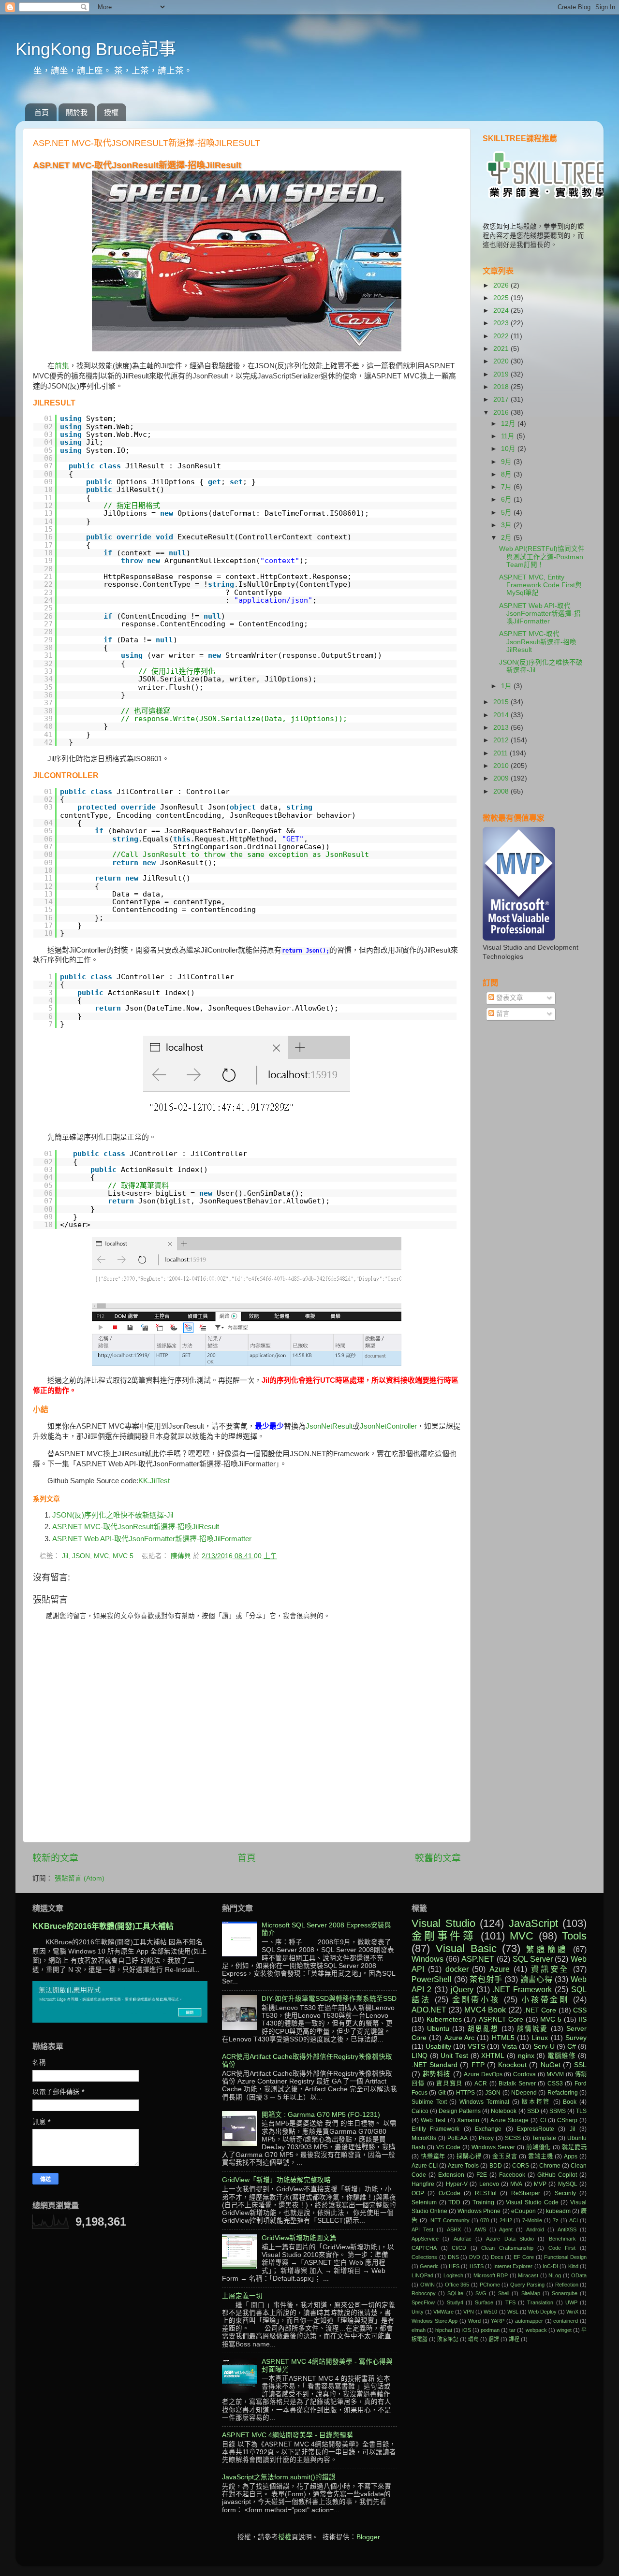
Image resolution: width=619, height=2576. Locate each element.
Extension (451, 2175)
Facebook (512, 2175)
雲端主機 (540, 2156)
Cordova (524, 2074)
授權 (111, 112)
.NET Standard (435, 2065)
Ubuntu (438, 2029)
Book (570, 2102)
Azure (500, 1969)
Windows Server (493, 2147)
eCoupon (523, 2211)
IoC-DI (550, 2266)
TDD (454, 2202)
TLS (581, 2111)
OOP (418, 2193)
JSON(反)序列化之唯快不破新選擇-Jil (113, 1515)
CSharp (567, 2120)
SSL (580, 2065)
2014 (502, 715)
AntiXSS (567, 2229)
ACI (574, 2220)
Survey (576, 2038)
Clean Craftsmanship (507, 2248)
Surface (484, 2302)
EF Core (524, 2257)
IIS (582, 2019)
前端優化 (539, 2147)
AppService (425, 2239)
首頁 (42, 112)
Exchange (488, 2129)
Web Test (433, 2120)
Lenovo (489, 2184)
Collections (424, 2257)
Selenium (424, 2202)
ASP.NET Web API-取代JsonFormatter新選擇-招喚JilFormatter (152, 1539)
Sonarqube (565, 2293)
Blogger (368, 2537)
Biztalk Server (517, 2084)
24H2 (506, 2220)
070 (485, 2220)
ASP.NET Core (501, 2019)
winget (564, 2330)
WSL (513, 2312)
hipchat (444, 2330)
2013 (502, 728)
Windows (427, 1959)
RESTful (486, 2193)
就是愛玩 (574, 2147)
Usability (438, 2047)
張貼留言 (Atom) (80, 1878)
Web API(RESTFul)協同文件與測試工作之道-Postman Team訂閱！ (542, 557)
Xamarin (468, 2120)
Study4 (455, 2302)
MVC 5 (123, 1556)
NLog (555, 2275)
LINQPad (422, 2275)
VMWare (443, 2312)
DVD (475, 2257)
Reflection (567, 2285)
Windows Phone (479, 2211)
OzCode (450, 2193)
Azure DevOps (483, 2074)
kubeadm (558, 2211)
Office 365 (457, 2285)
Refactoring (563, 2093)
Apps (571, 2156)
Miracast (528, 2275)
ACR (481, 2084)
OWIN (427, 2285)
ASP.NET (478, 1959)
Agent (506, 2229)
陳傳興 (182, 1556)
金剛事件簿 (443, 1936)
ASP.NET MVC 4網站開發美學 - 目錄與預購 (287, 2435)
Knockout (512, 2065)
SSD (533, 2111)
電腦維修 (562, 2056)
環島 (473, 2339)
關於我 (77, 112)
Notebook (504, 2111)
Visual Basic (466, 1948)
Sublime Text (429, 2102)
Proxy (486, 2138)
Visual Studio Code (532, 2202)
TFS (510, 2302)
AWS (480, 2229)
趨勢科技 (437, 2074)
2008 (502, 791)
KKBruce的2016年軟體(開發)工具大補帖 (103, 1926)
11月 (509, 436)
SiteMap (531, 2293)
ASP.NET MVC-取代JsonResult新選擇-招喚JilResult (136, 1527)
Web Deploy (542, 2312)
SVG (481, 2293)
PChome (490, 2285)
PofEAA (457, 2138)
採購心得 (469, 2156)
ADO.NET (429, 2010)
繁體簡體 (547, 1949)
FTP (478, 2065)
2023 (502, 323)
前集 (62, 366)
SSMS (558, 2111)
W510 (490, 2312)
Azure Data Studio (510, 2239)
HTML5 (503, 2038)
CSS (580, 2010)
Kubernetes (444, 2019)
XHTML (493, 2056)
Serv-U (544, 2047)
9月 (507, 462)
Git (442, 2093)
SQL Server (533, 1959)
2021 (502, 349)
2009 (502, 778)
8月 (507, 474)
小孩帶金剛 (545, 1999)
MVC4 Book (485, 2010)
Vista (509, 2047)
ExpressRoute (536, 2129)
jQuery (462, 1989)
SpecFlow (423, 2302)
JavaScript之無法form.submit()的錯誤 (279, 2477)
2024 (502, 311)
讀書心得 (537, 1979)
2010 (502, 766)
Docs (497, 2257)
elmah (419, 2330)
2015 (502, 702)
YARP (498, 2321)
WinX (572, 2312)
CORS (521, 2166)
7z (556, 2220)
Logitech (453, 2275)
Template (544, 2138)
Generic (429, 2266)
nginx (526, 2056)
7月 (507, 487)
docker (457, 1969)
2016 (502, 412)
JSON (81, 1556)
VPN (469, 2312)
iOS (467, 2330)
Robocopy (424, 2293)
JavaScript (533, 1923)
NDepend (524, 2093)
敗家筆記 (448, 2339)
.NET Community (449, 2220)
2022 (502, 336)
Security (565, 2193)
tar (512, 2330)
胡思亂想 (483, 2029)
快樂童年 (433, 2156)
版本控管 (536, 2102)
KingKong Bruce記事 (96, 49)
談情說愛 (532, 2029)
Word (474, 2321)
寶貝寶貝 (449, 2084)
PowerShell (432, 1979)
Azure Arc (459, 2038)
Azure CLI (425, 2166)
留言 (502, 1014)
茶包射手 (486, 1979)
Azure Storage (509, 2120)
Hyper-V (457, 2184)
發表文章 (509, 998)
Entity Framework (435, 2129)
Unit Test (454, 2056)
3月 (507, 525)
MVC (101, 1556)
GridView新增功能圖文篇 (299, 2238)
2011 (501, 753)
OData (579, 2275)
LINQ (420, 2056)
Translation (540, 2302)
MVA (516, 2184)
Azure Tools (463, 2166)
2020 (502, 361)
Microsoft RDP (491, 2275)
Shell (504, 2293)
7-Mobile (532, 2220)
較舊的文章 (438, 1858)
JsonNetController (388, 1426)
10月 (509, 449)
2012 (502, 740)
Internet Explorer (513, 2266)
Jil (65, 1556)
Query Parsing (528, 2285)
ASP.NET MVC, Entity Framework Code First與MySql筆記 (540, 585)
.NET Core (540, 2010)
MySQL (568, 2184)
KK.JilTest (154, 1481)
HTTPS (465, 2093)
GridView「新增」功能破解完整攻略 (276, 2180)
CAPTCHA (424, 2248)
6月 (507, 499)
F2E (482, 2175)
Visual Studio (443, 1923)
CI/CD (459, 2248)
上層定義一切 (242, 2296)
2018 (502, 387)
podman (490, 2330)
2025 (502, 298)
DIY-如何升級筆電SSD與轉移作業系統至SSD (329, 1999)
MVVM (555, 2074)
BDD (496, 2166)
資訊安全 (550, 1969)
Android (535, 2229)
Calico (420, 2111)
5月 (507, 513)
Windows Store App (435, 2321)
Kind (573, 2266)
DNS (453, 2257)
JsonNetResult (329, 1426)
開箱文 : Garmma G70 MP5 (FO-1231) (321, 2115)
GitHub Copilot (557, 2175)
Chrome (550, 2166)
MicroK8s (424, 2138)
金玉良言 (505, 2156)
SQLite (455, 2293)
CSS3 (555, 2084)
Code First (562, 2248)
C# (572, 2047)
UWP (571, 2302)
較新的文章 (55, 1858)
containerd (566, 2321)
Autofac (463, 2239)
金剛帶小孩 (476, 1999)
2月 (507, 538)
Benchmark (562, 2239)
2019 (502, 374)
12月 (509, 424)
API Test (422, 2229)
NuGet (551, 2065)
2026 (502, 285)
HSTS (477, 2266)
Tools (574, 1936)
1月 (507, 686)
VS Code (448, 2147)
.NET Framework (522, 1989)
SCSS (513, 2138)
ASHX (454, 2229)
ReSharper (526, 2193)
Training (483, 2202)
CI (543, 2120)
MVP (540, 2184)
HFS (454, 2266)
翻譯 (494, 2339)
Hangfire (423, 2184)
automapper (529, 2321)
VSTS (476, 2047)
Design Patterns (460, 2111)
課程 (514, 2339)
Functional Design (565, 2257)
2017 (502, 399)
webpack (536, 2330)
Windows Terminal (484, 2102)
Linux (540, 2038)
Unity (418, 2312)
